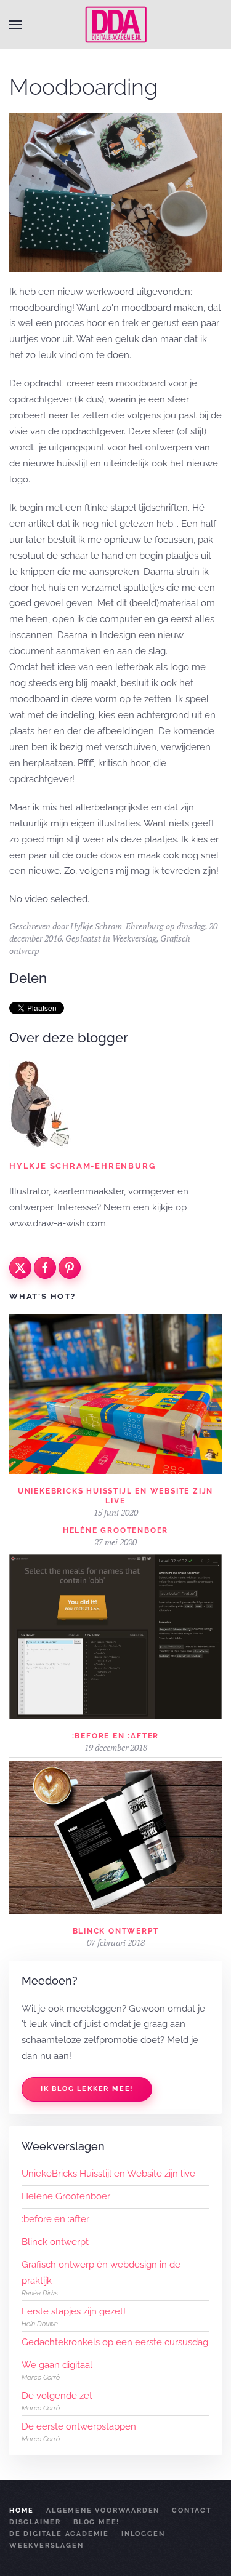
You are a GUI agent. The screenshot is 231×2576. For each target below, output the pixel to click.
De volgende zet (57, 2396)
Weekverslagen (46, 2546)
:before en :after (116, 1736)
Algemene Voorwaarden (103, 2510)
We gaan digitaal (57, 2365)
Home (22, 2510)
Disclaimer (35, 2522)
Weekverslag (134, 938)
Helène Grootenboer (115, 1530)
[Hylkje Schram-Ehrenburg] (40, 1103)
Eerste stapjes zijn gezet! (74, 2311)
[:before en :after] (115, 1636)
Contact (192, 2510)
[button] (15, 25)
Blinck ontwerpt (116, 1931)
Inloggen (143, 2534)
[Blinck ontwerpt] (115, 1836)
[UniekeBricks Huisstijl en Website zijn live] (115, 1393)
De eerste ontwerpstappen (79, 2426)
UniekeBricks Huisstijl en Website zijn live (108, 2174)
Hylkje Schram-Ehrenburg (117, 926)
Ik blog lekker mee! (87, 2089)
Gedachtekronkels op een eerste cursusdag (115, 2342)
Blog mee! (96, 2522)
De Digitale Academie (59, 2534)
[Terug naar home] (116, 25)
